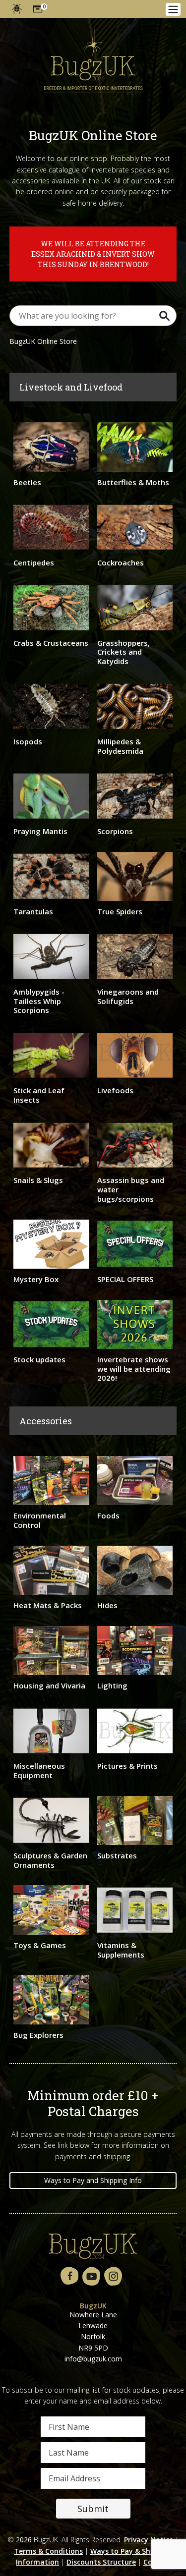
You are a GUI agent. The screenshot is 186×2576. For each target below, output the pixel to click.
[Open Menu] (173, 9)
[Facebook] (69, 2276)
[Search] (164, 316)
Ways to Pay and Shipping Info (93, 2180)
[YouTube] (91, 2276)
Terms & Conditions (48, 2551)
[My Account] (17, 9)
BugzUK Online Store (43, 341)
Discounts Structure (101, 2562)
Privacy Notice (149, 2540)
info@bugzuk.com (93, 2359)
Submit (93, 2509)
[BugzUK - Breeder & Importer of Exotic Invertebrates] (93, 61)
